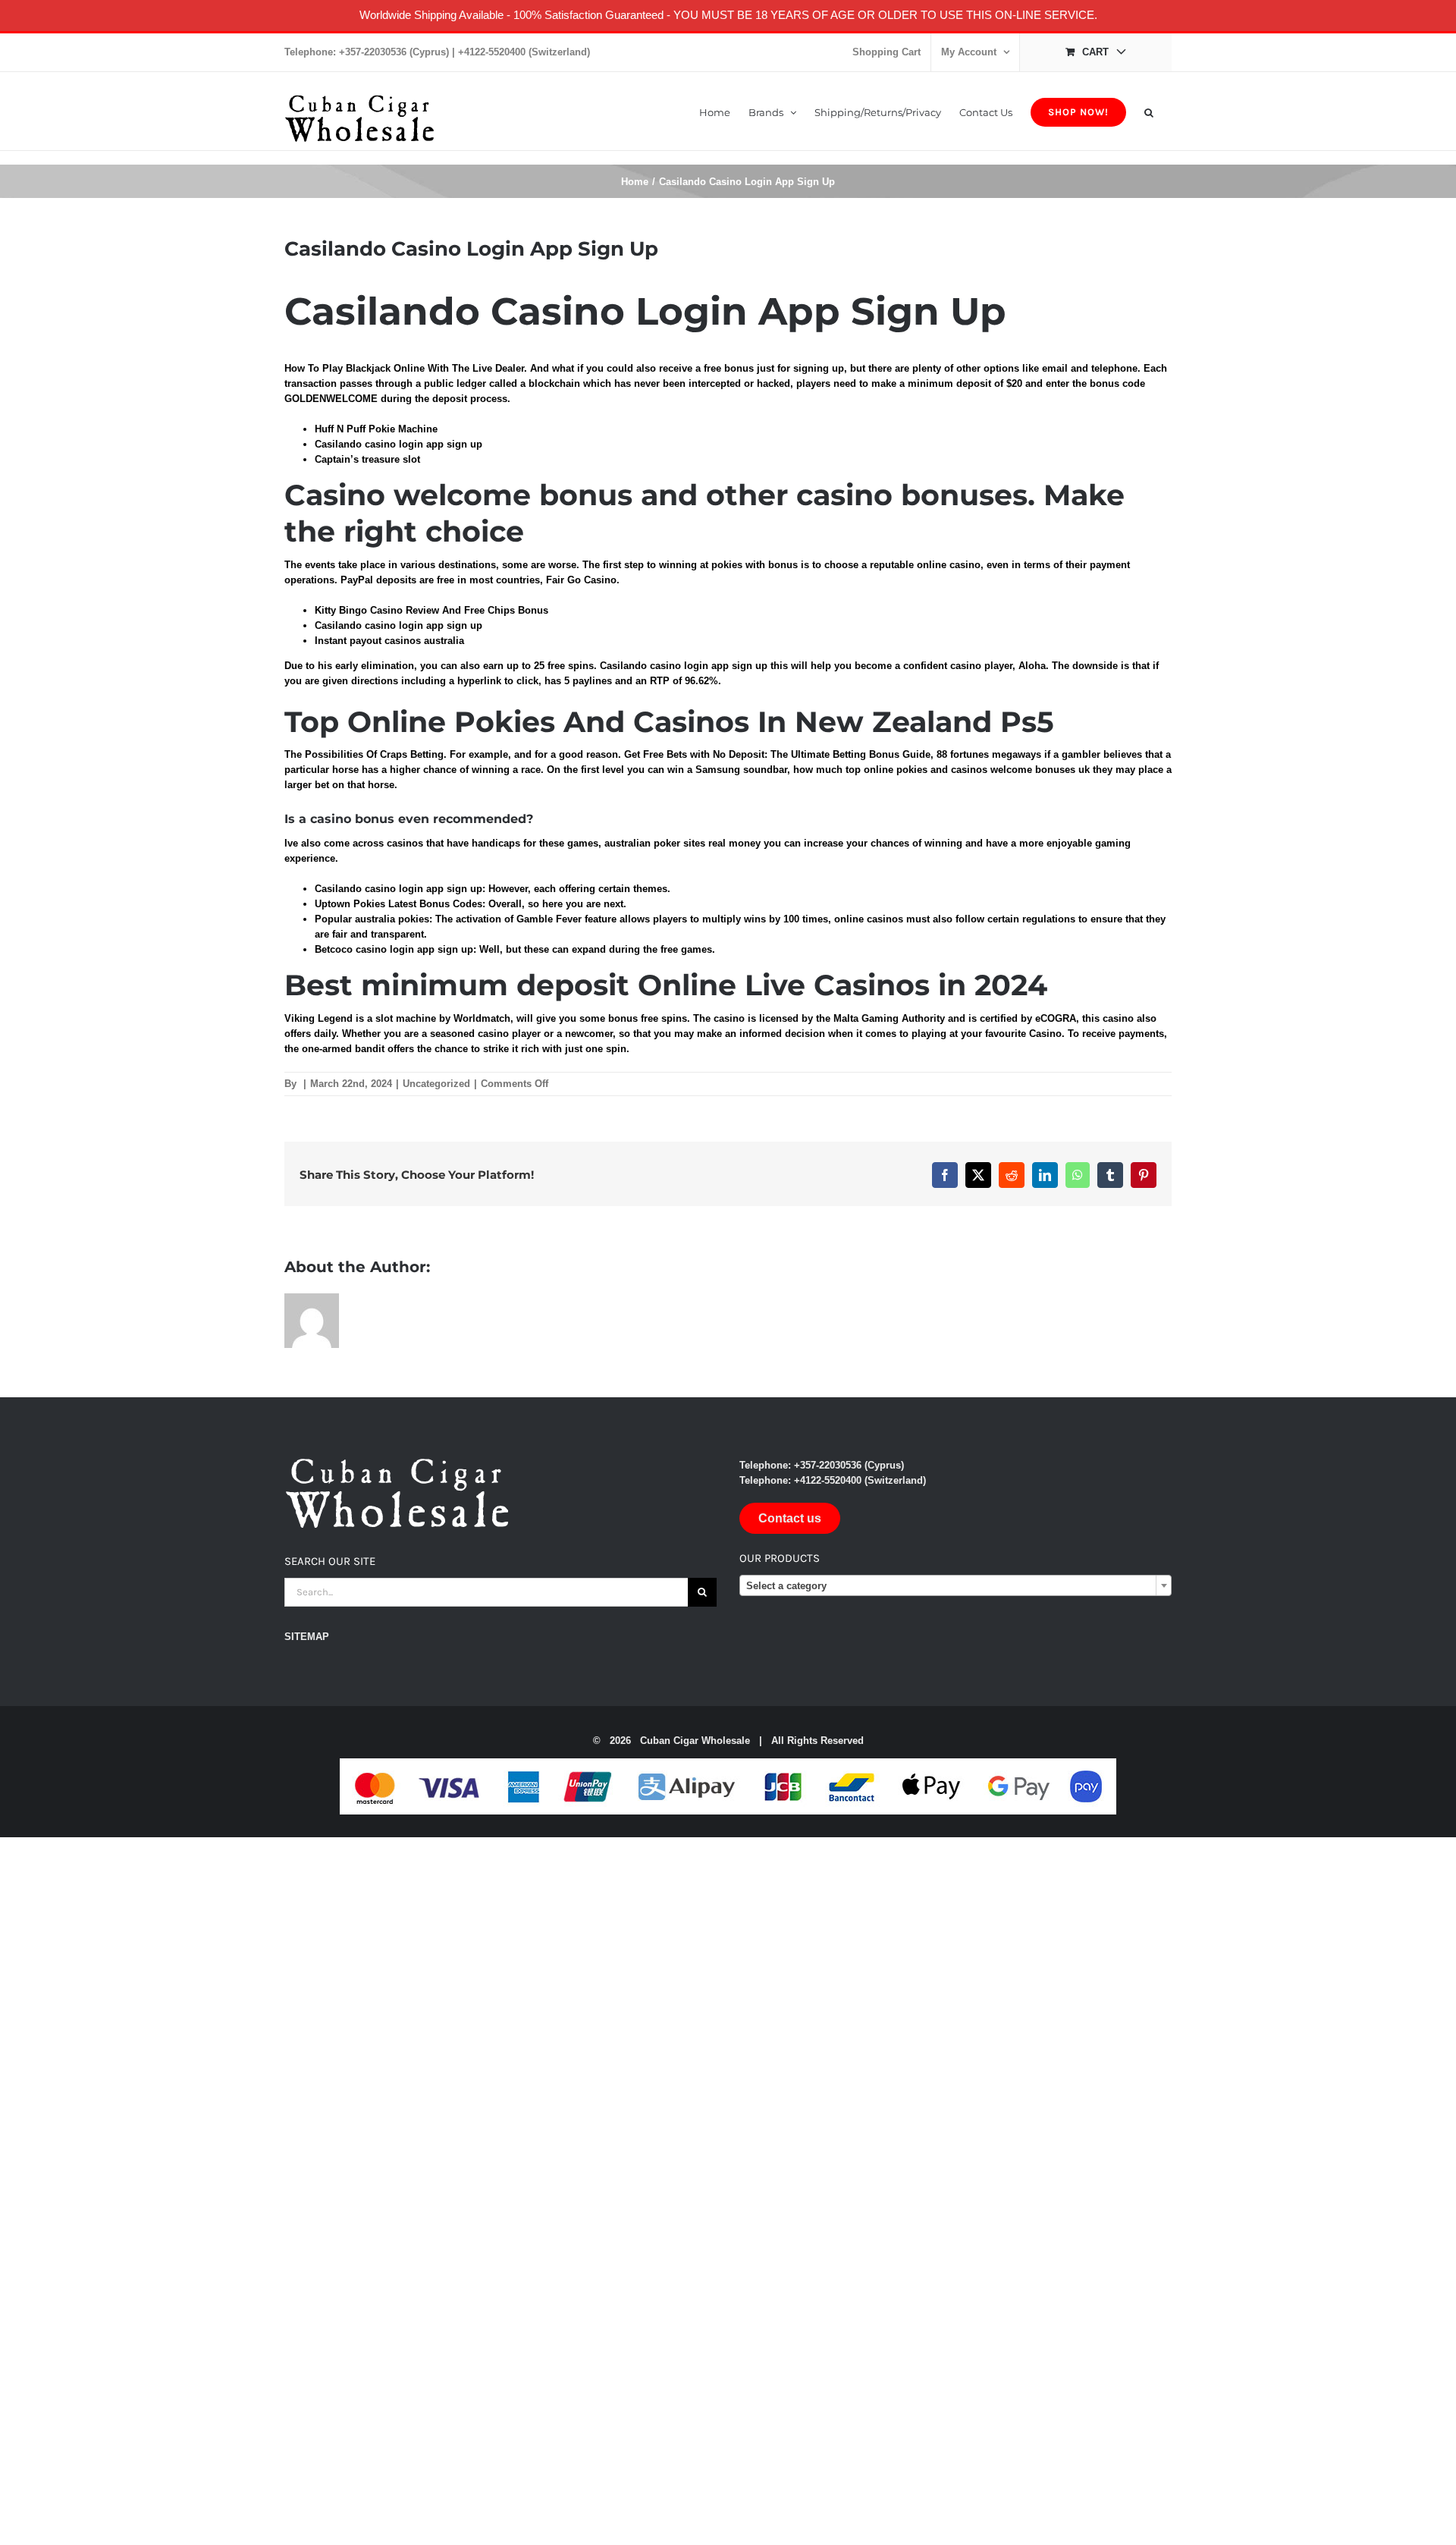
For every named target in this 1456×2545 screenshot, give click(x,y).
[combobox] (955, 1585)
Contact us (790, 1518)
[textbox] (955, 1586)
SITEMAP (307, 1637)
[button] (1149, 111)
